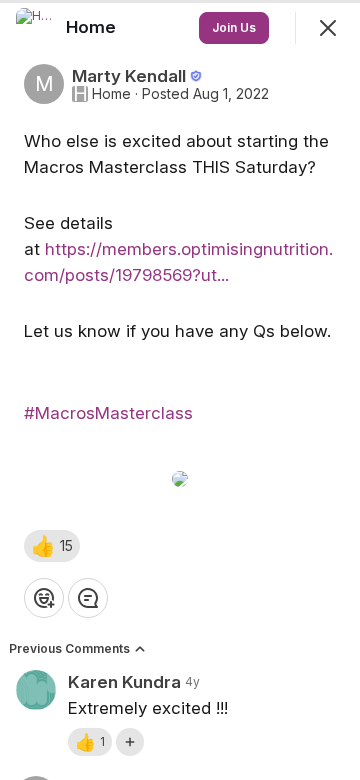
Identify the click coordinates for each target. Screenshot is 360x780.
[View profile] (36, 28)
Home (111, 94)
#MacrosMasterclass (108, 413)
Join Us (234, 27)
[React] (44, 598)
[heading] (93, 27)
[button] (52, 546)
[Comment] (88, 598)
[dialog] (180, 390)
